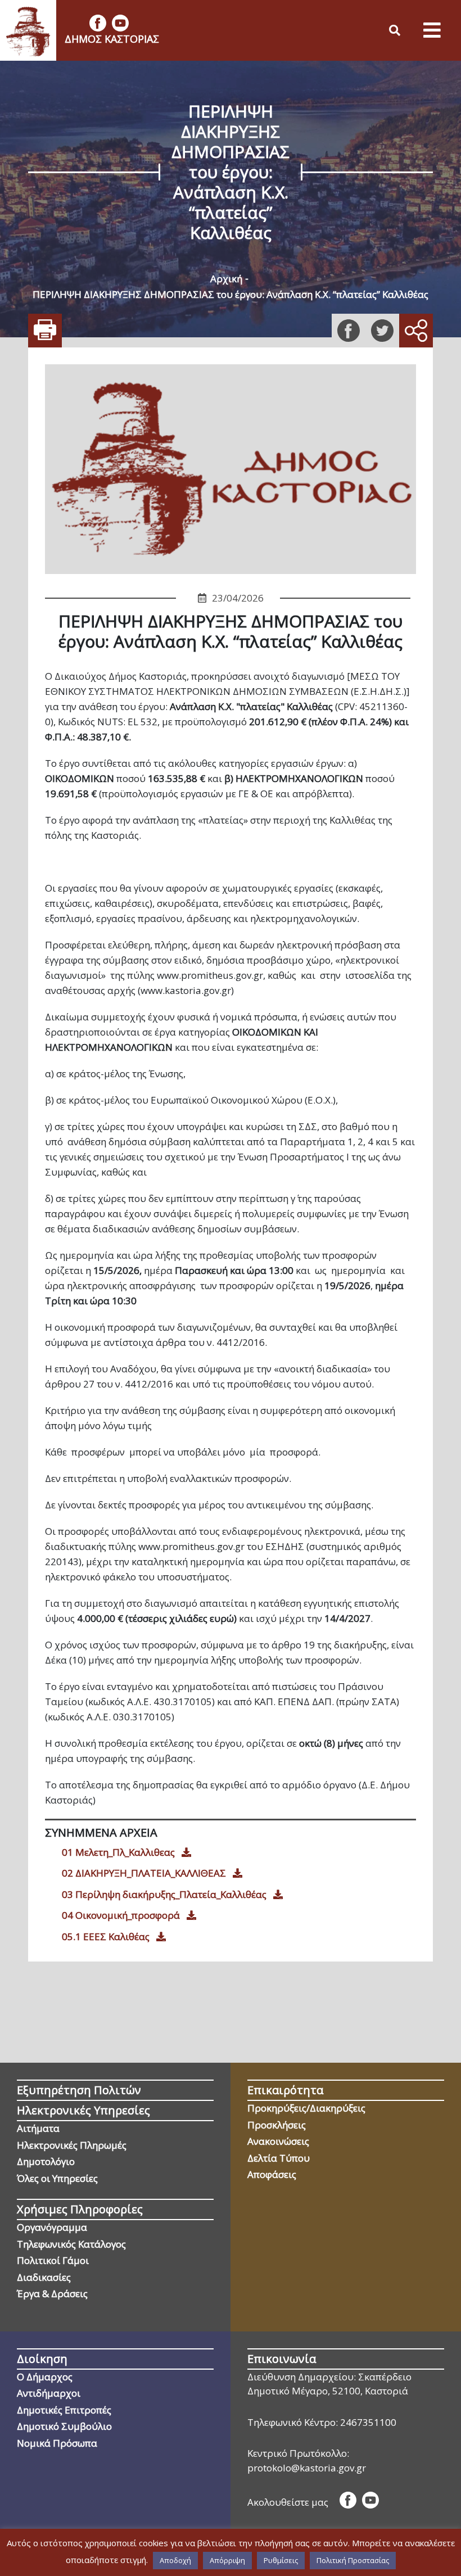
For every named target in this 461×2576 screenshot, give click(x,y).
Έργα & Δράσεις (52, 2293)
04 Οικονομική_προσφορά (121, 1915)
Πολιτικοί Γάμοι (53, 2260)
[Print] (45, 331)
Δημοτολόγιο (46, 2161)
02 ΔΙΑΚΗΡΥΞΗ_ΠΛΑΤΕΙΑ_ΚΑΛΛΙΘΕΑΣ (144, 1873)
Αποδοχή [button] (175, 2560)
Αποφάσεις (272, 2174)
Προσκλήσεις (277, 2125)
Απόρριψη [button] (227, 2560)
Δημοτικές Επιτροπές (64, 2410)
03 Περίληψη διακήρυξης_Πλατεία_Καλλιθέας (164, 1894)
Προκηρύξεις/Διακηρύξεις (306, 2108)
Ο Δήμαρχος (45, 2377)
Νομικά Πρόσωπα (57, 2443)
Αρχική (226, 279)
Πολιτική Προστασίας (353, 2560)
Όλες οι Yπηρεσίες (57, 2178)
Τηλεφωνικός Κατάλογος (71, 2244)
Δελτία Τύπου (279, 2158)
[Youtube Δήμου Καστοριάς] (120, 23)
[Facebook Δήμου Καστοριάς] (98, 23)
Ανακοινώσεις (278, 2141)
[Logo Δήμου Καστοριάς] (28, 30)
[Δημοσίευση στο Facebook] (349, 331)
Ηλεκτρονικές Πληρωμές (72, 2145)
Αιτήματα (38, 2128)
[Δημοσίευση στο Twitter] (382, 331)
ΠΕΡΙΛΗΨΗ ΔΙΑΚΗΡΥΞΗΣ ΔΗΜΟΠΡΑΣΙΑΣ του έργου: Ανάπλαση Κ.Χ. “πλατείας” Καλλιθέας (231, 294)
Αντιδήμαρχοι (49, 2393)
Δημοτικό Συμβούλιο (64, 2426)
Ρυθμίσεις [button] (281, 2560)
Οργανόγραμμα (52, 2227)
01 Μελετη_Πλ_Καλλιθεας (118, 1852)
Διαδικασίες (44, 2277)
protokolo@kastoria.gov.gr (307, 2468)
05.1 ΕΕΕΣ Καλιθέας (106, 1936)
